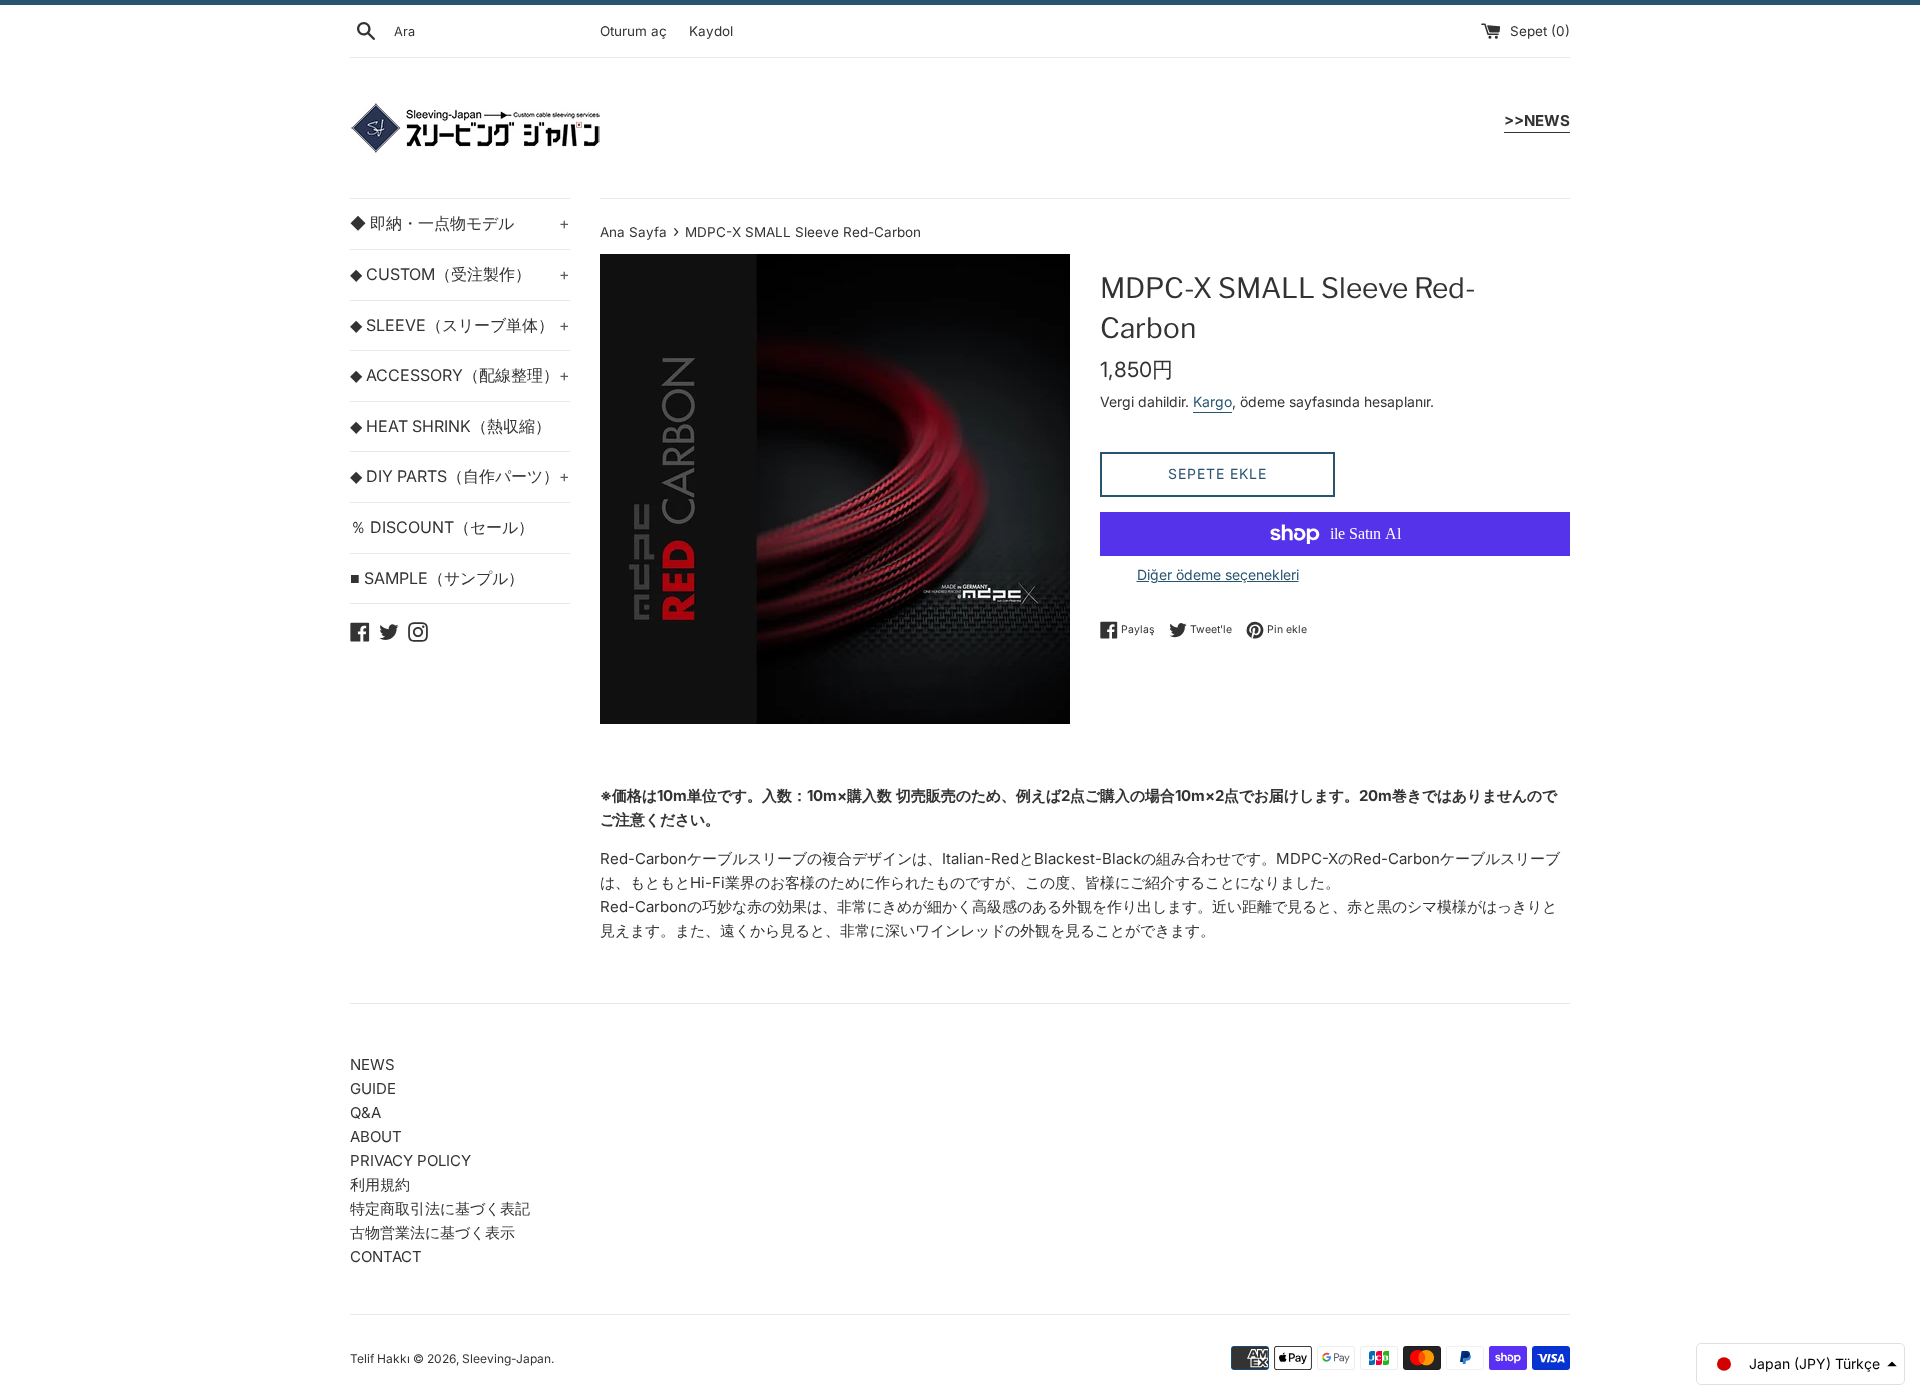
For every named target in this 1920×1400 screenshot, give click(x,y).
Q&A (365, 1112)
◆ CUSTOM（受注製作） (460, 274)
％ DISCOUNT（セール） (442, 527)
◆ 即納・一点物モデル (460, 223)
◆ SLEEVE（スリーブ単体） (460, 325)
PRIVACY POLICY (410, 1160)
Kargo (1212, 401)
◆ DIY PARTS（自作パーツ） (460, 476)
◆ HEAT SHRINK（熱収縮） (450, 426)
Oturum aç (633, 31)
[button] (1800, 1364)
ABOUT (376, 1136)
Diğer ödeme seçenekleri (1218, 574)
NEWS (372, 1064)
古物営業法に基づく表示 (432, 1232)
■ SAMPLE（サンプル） (437, 578)
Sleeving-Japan (506, 1358)
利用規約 (380, 1184)
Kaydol (711, 31)
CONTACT (386, 1256)
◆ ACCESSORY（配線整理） (460, 375)
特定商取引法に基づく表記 (440, 1208)
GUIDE (373, 1088)
